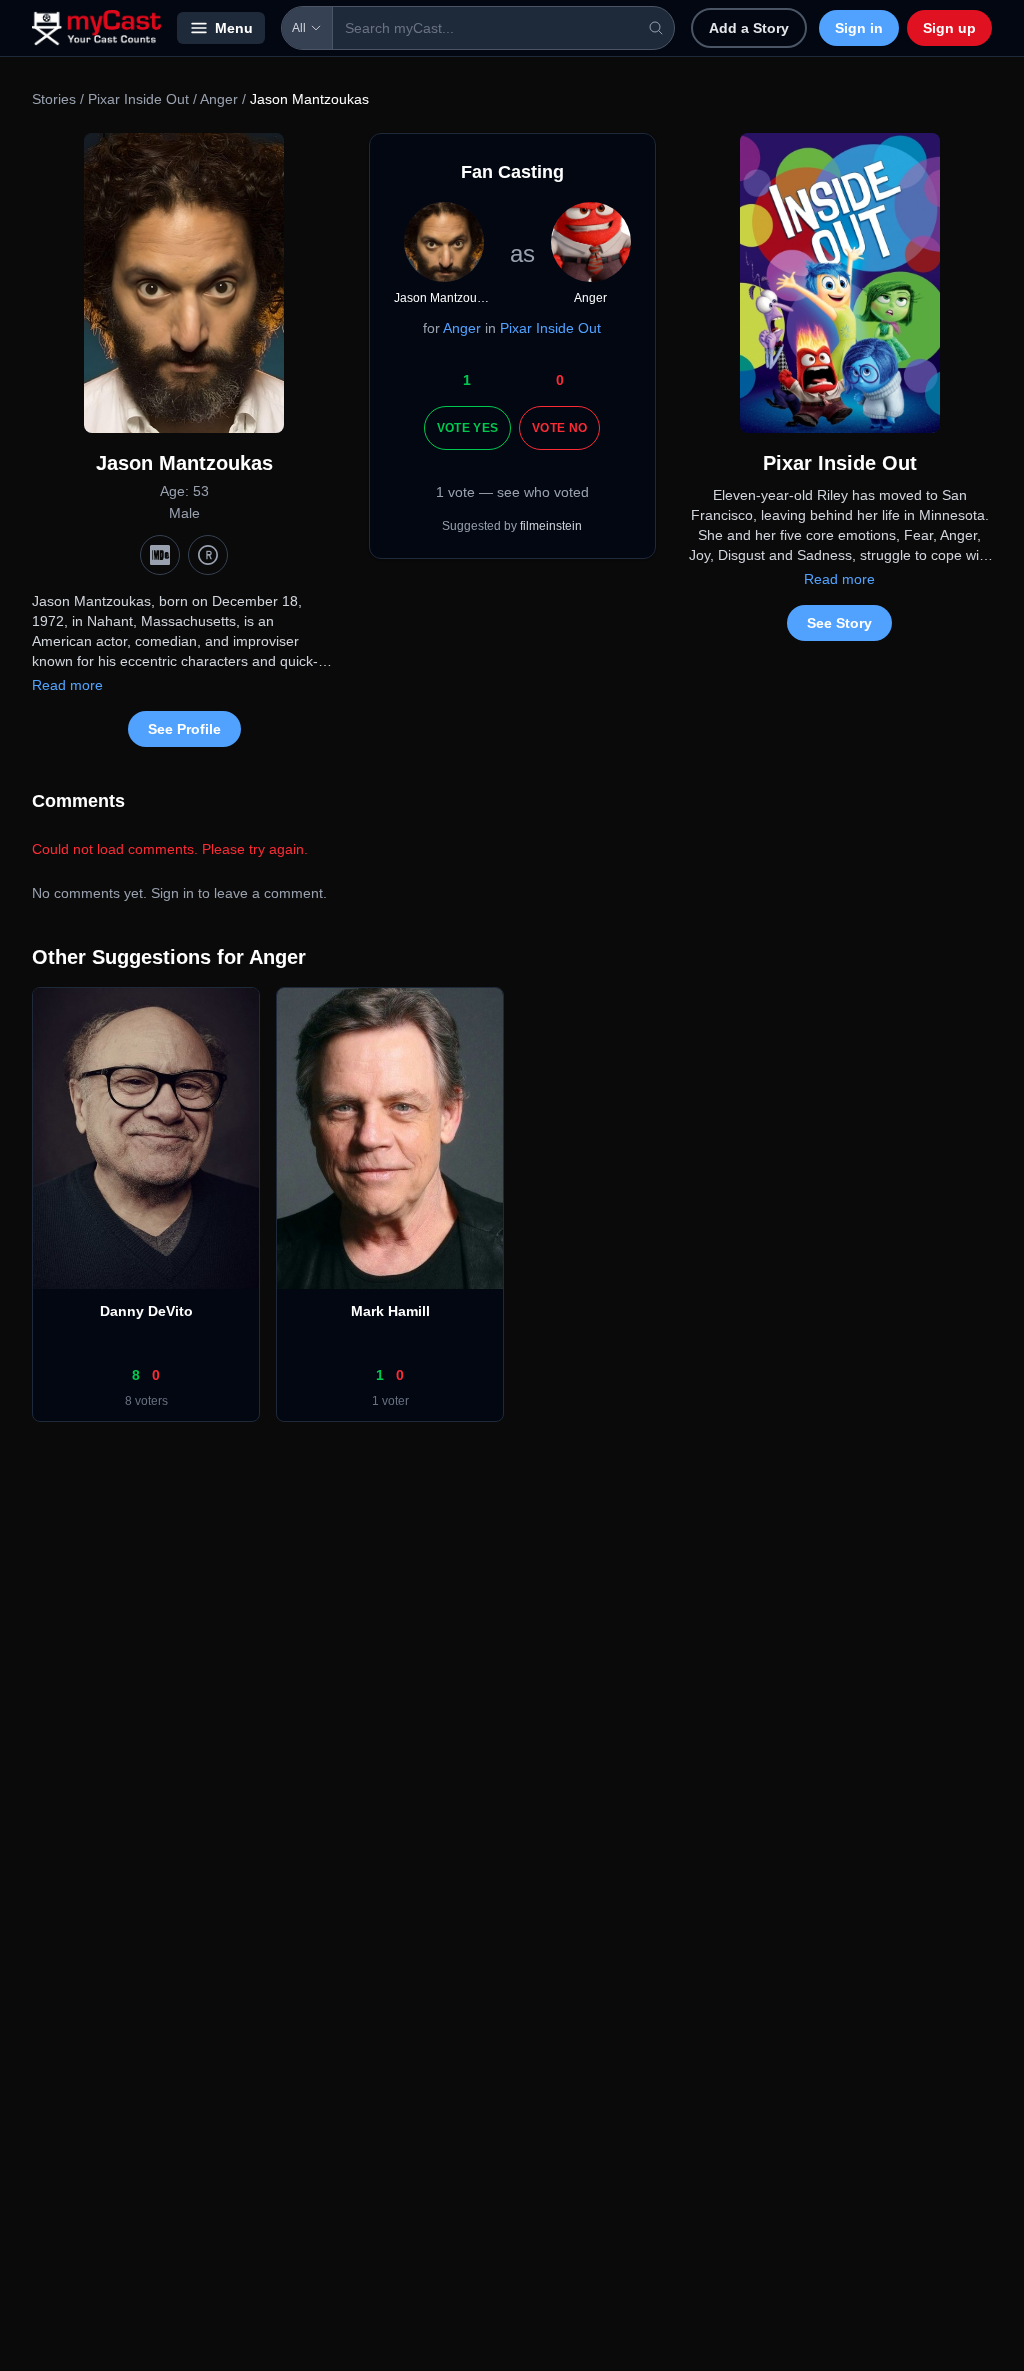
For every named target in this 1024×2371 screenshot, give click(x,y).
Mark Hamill (390, 1311)
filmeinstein (551, 526)
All (299, 28)
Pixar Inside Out (140, 99)
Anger (219, 99)
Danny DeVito (146, 1311)
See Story (839, 623)
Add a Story (749, 28)
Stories (54, 99)
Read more (67, 685)
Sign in (859, 28)
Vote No (559, 428)
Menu (234, 28)
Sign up (949, 28)
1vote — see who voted (512, 492)
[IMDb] (160, 555)
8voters (146, 1401)
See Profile (184, 729)
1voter (390, 1401)
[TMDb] (208, 555)
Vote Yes (467, 428)
